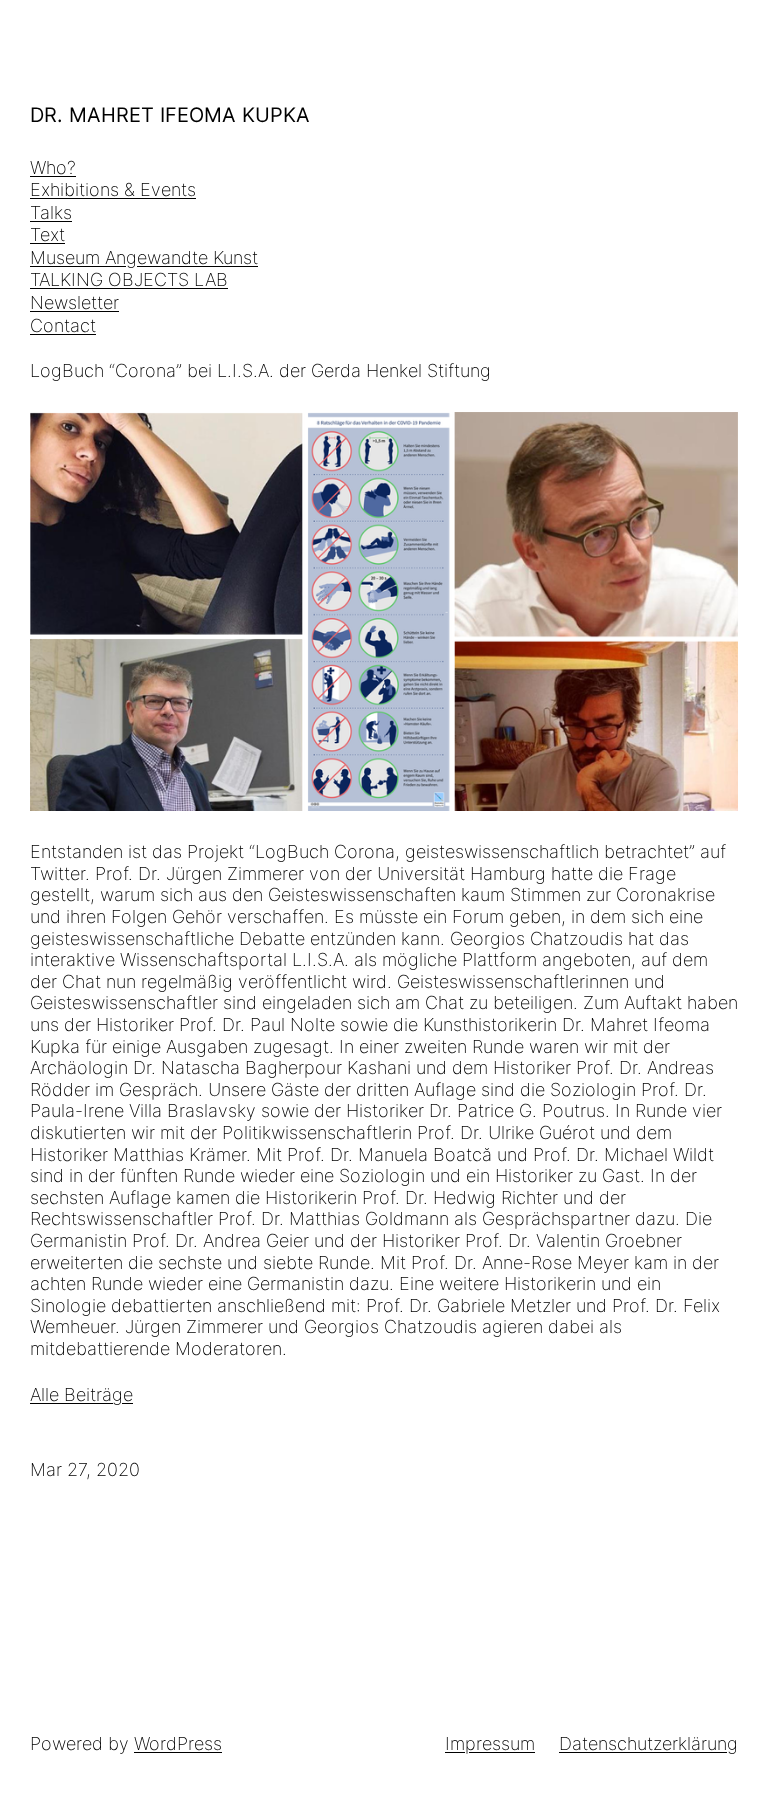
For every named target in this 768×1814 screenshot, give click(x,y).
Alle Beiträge (81, 1394)
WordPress (178, 1743)
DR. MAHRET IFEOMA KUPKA (170, 115)
